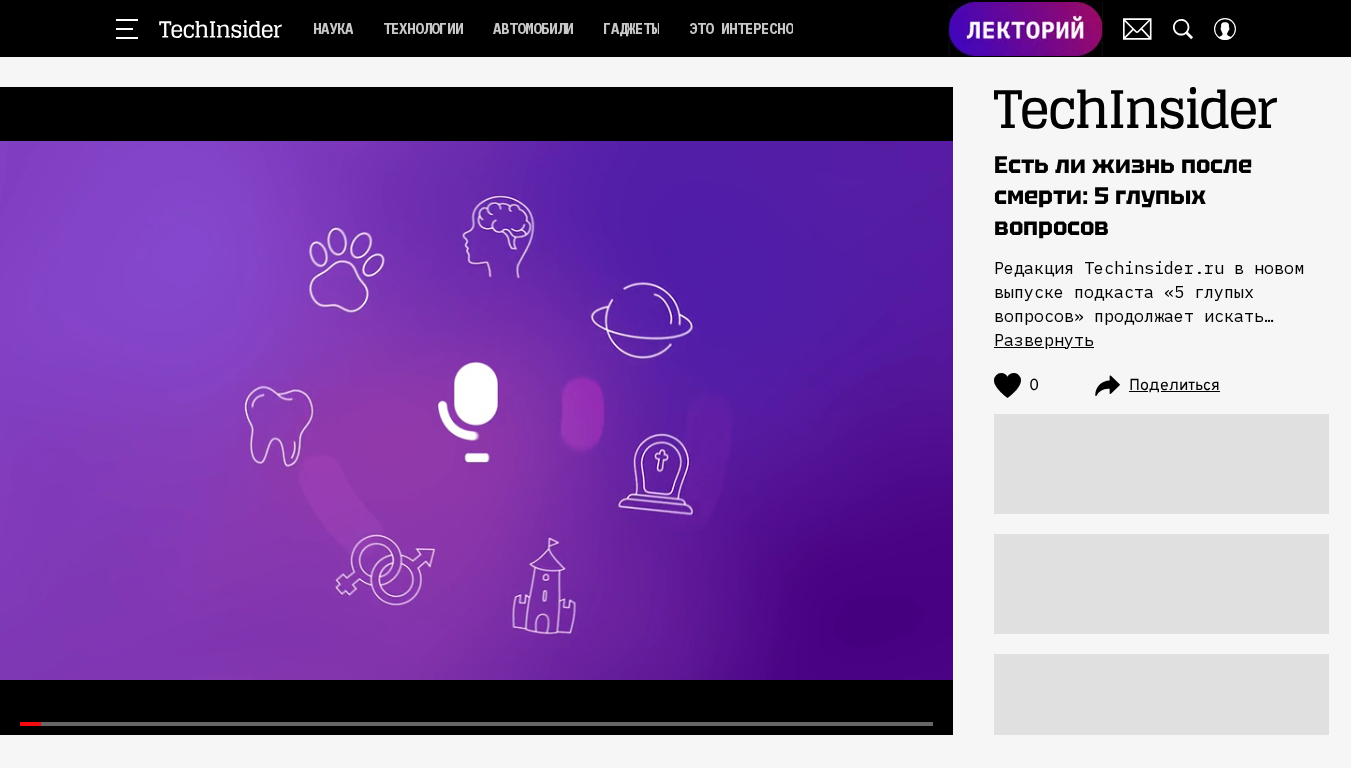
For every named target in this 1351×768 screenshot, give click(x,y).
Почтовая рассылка (1137, 29)
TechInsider (220, 29)
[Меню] (127, 29)
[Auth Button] (1225, 29)
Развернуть (1044, 340)
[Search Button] (1183, 29)
